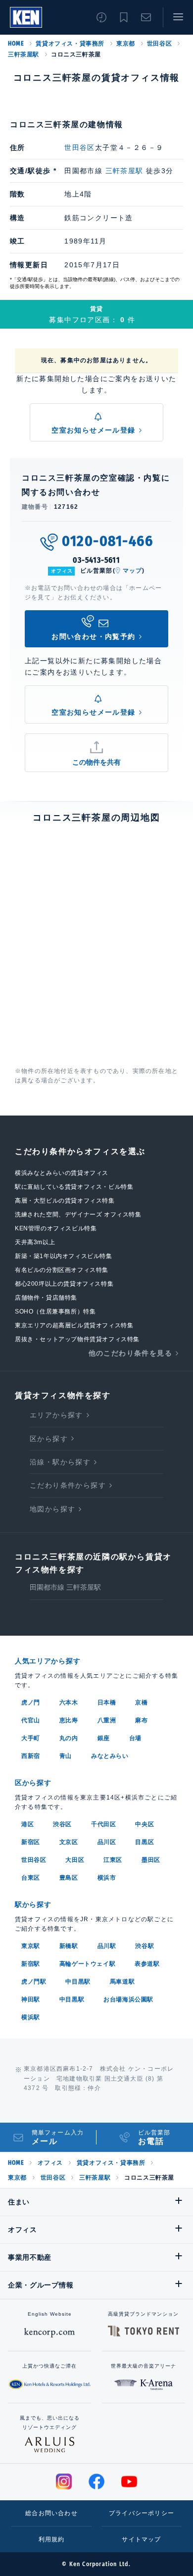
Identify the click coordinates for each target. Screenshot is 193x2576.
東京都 (126, 44)
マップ (133, 571)
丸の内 (69, 1738)
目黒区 (145, 1842)
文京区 (69, 1842)
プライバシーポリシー (142, 2513)
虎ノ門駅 (34, 1982)
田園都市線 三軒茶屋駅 (65, 1587)
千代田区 (103, 1824)
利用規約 (52, 2539)
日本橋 (107, 1702)
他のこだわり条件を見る (130, 1353)
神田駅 (31, 1999)
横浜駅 (31, 2017)
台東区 (31, 1878)
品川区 (107, 1842)
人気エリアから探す (48, 1661)
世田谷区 (159, 44)
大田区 (75, 1860)
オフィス (50, 2163)
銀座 (104, 1738)
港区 (27, 1824)
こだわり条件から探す (68, 1485)
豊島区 (69, 1878)
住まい (19, 2202)
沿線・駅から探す (60, 1462)
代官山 (31, 1720)
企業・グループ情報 (41, 2285)
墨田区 (151, 1860)
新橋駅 (69, 1946)
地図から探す (52, 1509)
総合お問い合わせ (51, 2513)
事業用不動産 (30, 2257)
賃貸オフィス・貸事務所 (70, 44)
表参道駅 (147, 1964)
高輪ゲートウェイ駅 (87, 1964)
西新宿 (31, 1756)
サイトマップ (141, 2539)
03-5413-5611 (96, 560)
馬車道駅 (122, 1982)
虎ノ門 (31, 1702)
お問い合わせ (146, 17)
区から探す (49, 1439)
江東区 (113, 1860)
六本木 (69, 1702)
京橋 (141, 1702)
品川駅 (107, 1946)
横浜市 (107, 1878)
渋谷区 (62, 1824)
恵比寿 (69, 1720)
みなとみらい (110, 1756)
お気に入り (124, 17)
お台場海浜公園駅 (128, 1999)
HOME (16, 44)
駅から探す (33, 1904)
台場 (135, 1738)
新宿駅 (31, 1964)
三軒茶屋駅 (24, 54)
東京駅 (31, 1946)
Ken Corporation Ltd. (26, 17)
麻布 (141, 1720)
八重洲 (107, 1720)
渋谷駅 (145, 1946)
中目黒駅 (78, 1982)
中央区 (145, 1824)
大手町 (31, 1738)
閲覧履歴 (101, 17)
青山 (66, 1756)
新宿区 (31, 1842)
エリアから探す (56, 1415)
